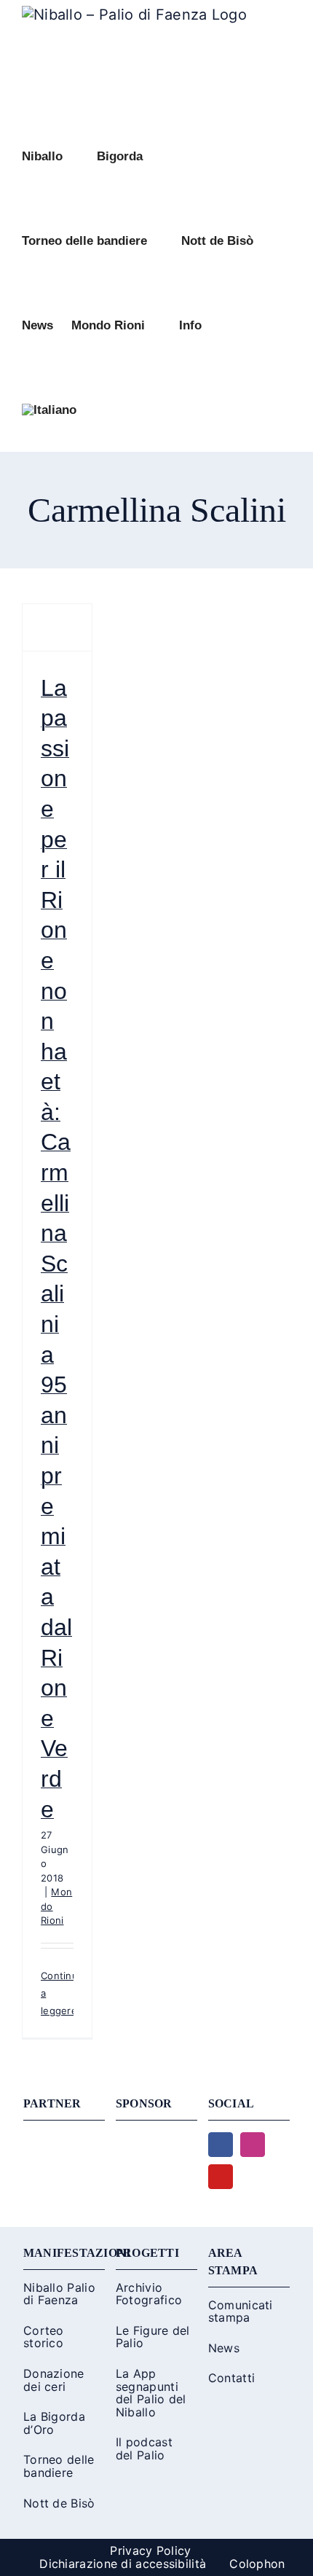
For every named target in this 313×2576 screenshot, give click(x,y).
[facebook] (221, 2145)
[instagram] (253, 2145)
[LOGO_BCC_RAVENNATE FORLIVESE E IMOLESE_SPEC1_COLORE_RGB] (156, 2140)
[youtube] (221, 2177)
